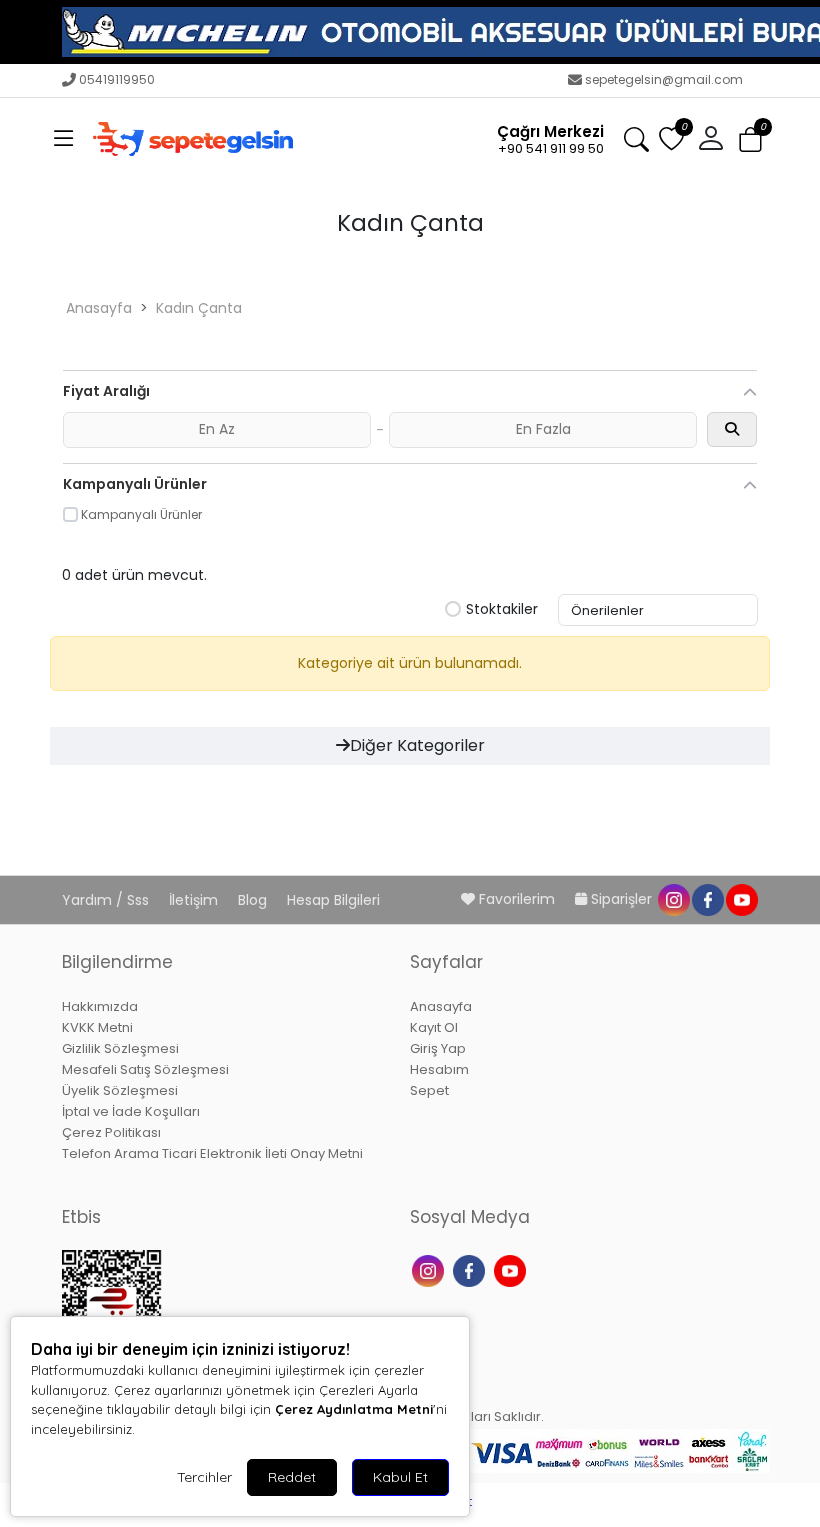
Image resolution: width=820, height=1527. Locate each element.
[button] (64, 139)
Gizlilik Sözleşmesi (120, 1048)
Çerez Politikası (111, 1132)
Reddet (292, 1477)
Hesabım (439, 1069)
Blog (254, 900)
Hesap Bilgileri (333, 900)
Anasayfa (99, 308)
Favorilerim (517, 899)
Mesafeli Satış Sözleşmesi (145, 1069)
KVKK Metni (97, 1027)
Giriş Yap (438, 1048)
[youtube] (741, 899)
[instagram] (673, 899)
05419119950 (117, 79)
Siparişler (621, 899)
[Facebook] (471, 1268)
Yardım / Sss (107, 900)
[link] (410, 32)
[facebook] (707, 899)
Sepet (429, 1090)
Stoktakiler (502, 610)
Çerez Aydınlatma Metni (354, 1409)
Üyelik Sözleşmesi (120, 1090)
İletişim (195, 900)
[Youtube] (512, 1268)
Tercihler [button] (204, 1477)
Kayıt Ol (434, 1027)
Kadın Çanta (199, 308)
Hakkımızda (100, 1006)
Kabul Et (400, 1477)
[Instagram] (430, 1268)
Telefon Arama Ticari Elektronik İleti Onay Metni (212, 1153)
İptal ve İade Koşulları (131, 1111)
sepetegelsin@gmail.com (664, 79)
